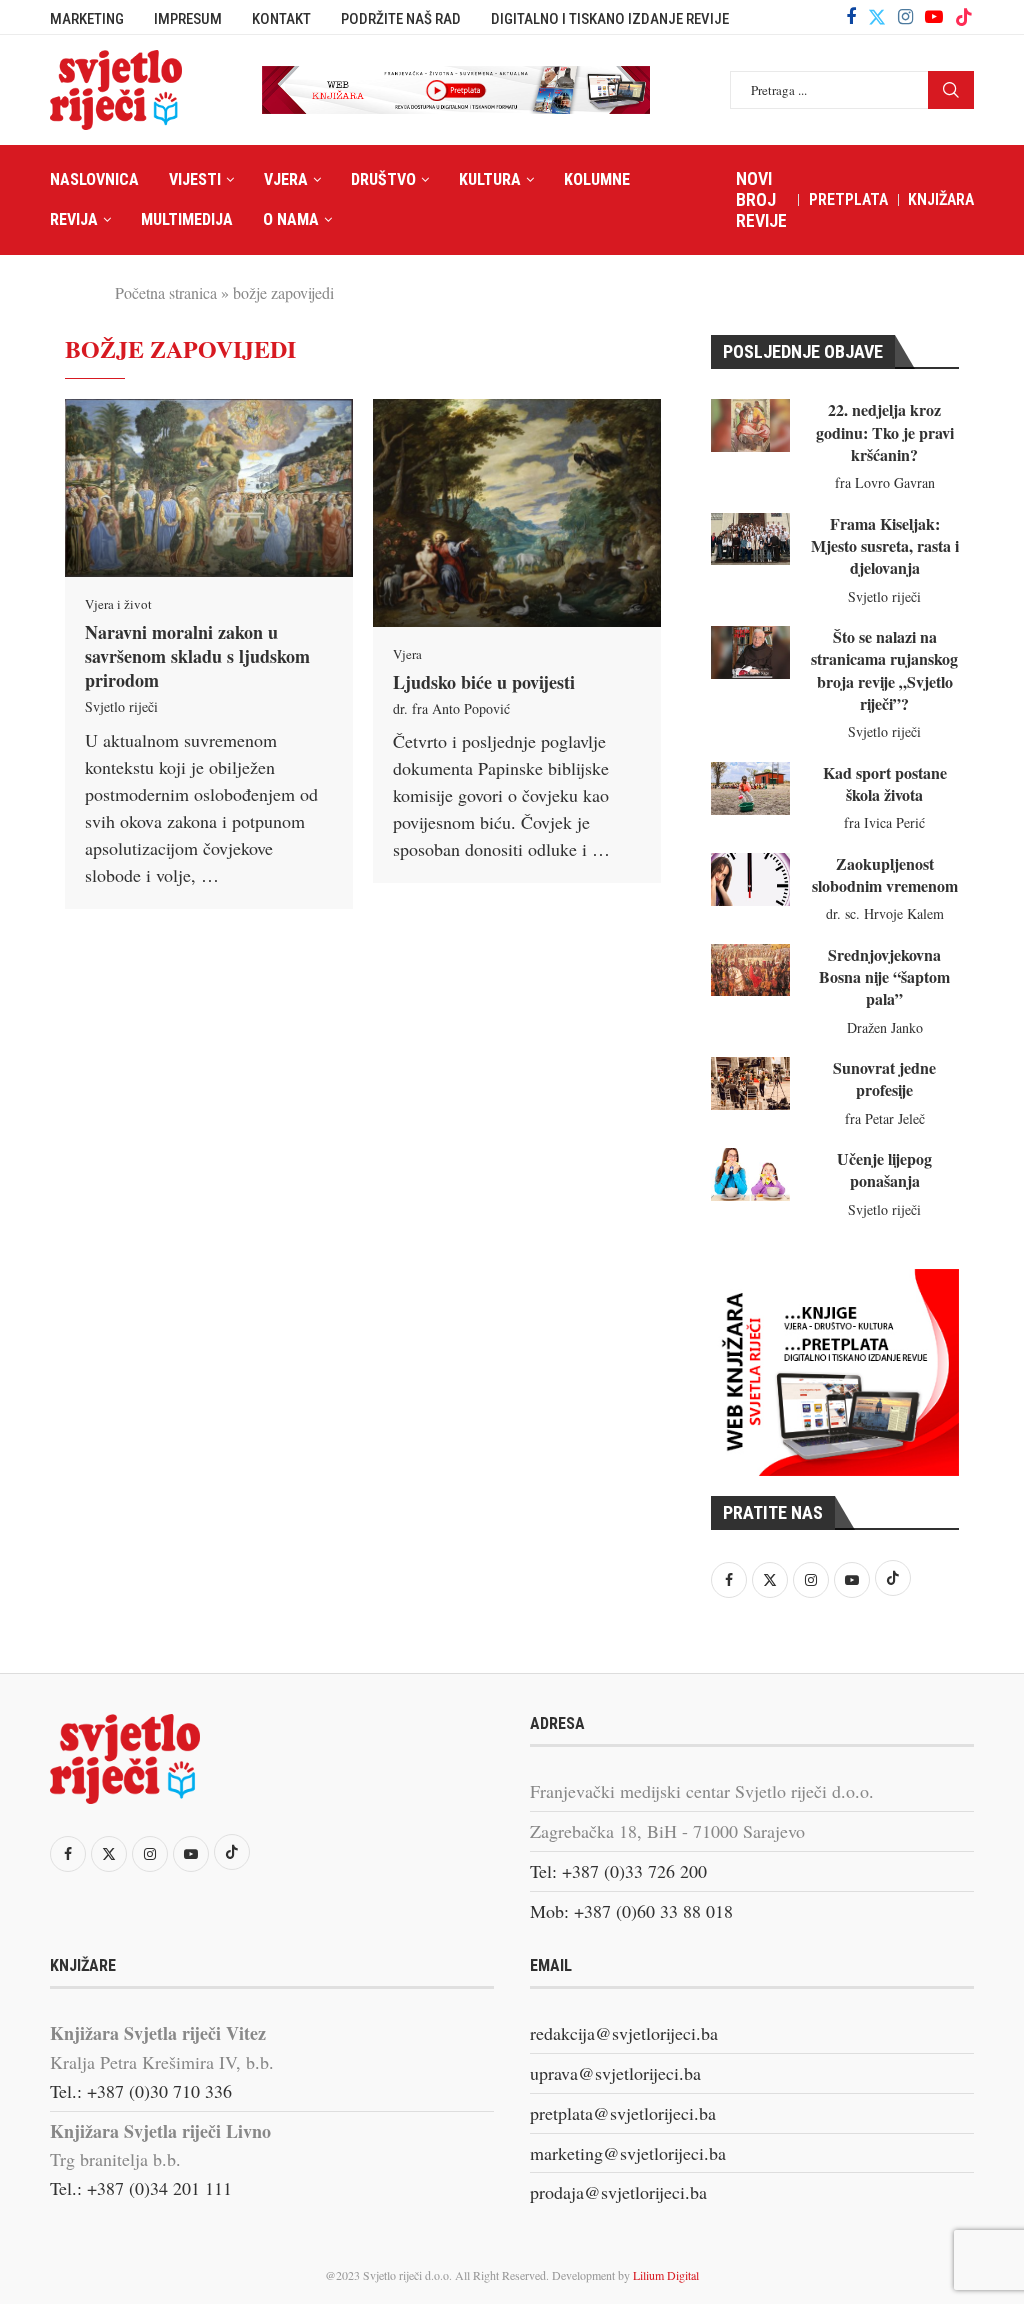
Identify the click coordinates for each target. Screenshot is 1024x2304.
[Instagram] (905, 17)
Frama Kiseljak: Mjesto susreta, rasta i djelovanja (885, 546)
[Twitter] (877, 17)
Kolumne (597, 179)
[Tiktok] (964, 17)
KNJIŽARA (941, 199)
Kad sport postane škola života (885, 783)
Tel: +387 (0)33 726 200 (618, 1871)
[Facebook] (851, 17)
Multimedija (187, 219)
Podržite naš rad (401, 19)
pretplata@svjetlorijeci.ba (623, 2113)
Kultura (490, 179)
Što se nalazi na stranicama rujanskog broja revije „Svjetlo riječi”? (884, 670)
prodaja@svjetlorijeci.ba (618, 2192)
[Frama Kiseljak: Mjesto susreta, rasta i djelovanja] (750, 539)
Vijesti (195, 179)
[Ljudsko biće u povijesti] (517, 513)
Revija (74, 219)
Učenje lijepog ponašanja (884, 1169)
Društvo (383, 179)
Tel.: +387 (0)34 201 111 (141, 2188)
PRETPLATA (848, 199)
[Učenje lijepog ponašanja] (750, 1174)
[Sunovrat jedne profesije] (750, 1083)
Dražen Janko (885, 1027)
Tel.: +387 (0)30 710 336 (141, 2091)
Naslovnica (94, 179)
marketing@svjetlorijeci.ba (628, 2153)
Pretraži (951, 90)
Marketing (87, 19)
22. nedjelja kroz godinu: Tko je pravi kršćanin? (885, 432)
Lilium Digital (666, 2275)
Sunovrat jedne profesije (884, 1078)
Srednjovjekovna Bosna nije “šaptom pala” (884, 977)
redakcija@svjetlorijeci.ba (624, 2033)
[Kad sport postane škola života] (750, 788)
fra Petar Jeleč (885, 1118)
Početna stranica (166, 292)
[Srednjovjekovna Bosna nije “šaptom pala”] (750, 970)
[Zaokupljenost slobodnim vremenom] (750, 879)
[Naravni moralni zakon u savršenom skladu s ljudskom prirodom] (209, 488)
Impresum (188, 19)
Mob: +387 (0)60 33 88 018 (631, 1911)
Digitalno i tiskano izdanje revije (610, 19)
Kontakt (281, 19)
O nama (291, 219)
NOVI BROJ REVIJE (761, 199)
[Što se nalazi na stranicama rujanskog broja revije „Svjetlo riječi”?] (750, 652)
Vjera (286, 179)
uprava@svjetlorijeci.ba (615, 2073)
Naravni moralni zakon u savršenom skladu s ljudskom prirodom (197, 656)
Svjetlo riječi (121, 706)
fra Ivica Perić (884, 822)
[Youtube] (934, 17)
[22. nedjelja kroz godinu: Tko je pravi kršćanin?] (750, 425)
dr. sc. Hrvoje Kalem (885, 913)
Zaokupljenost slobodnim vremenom (885, 874)
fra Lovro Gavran (885, 482)
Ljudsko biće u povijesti (484, 682)
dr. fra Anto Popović (451, 708)
